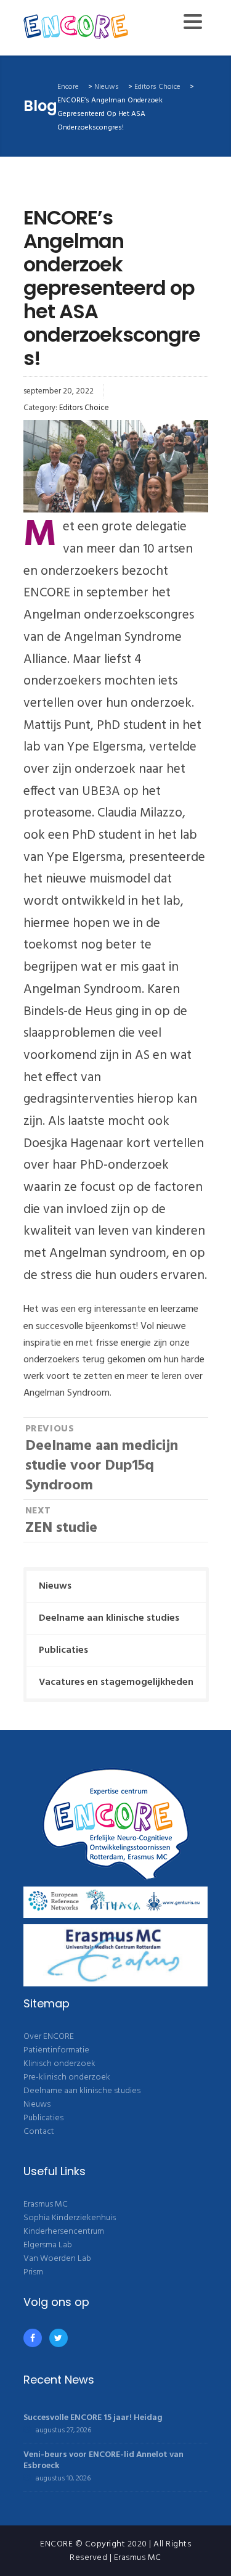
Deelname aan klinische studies (109, 1618)
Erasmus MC (46, 2204)
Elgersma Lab (48, 2245)
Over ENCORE (49, 2037)
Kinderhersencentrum (64, 2232)
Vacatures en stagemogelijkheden (116, 1682)
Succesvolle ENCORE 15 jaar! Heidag (93, 2418)
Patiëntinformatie (56, 2050)
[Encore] (76, 28)
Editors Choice (84, 408)
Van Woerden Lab (57, 2259)
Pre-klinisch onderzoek (67, 2077)
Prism (33, 2272)
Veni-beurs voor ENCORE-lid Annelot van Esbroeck (103, 2460)
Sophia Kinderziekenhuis (70, 2218)
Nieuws (55, 1586)
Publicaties (63, 1650)
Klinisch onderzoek (59, 2064)
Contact (39, 2132)
